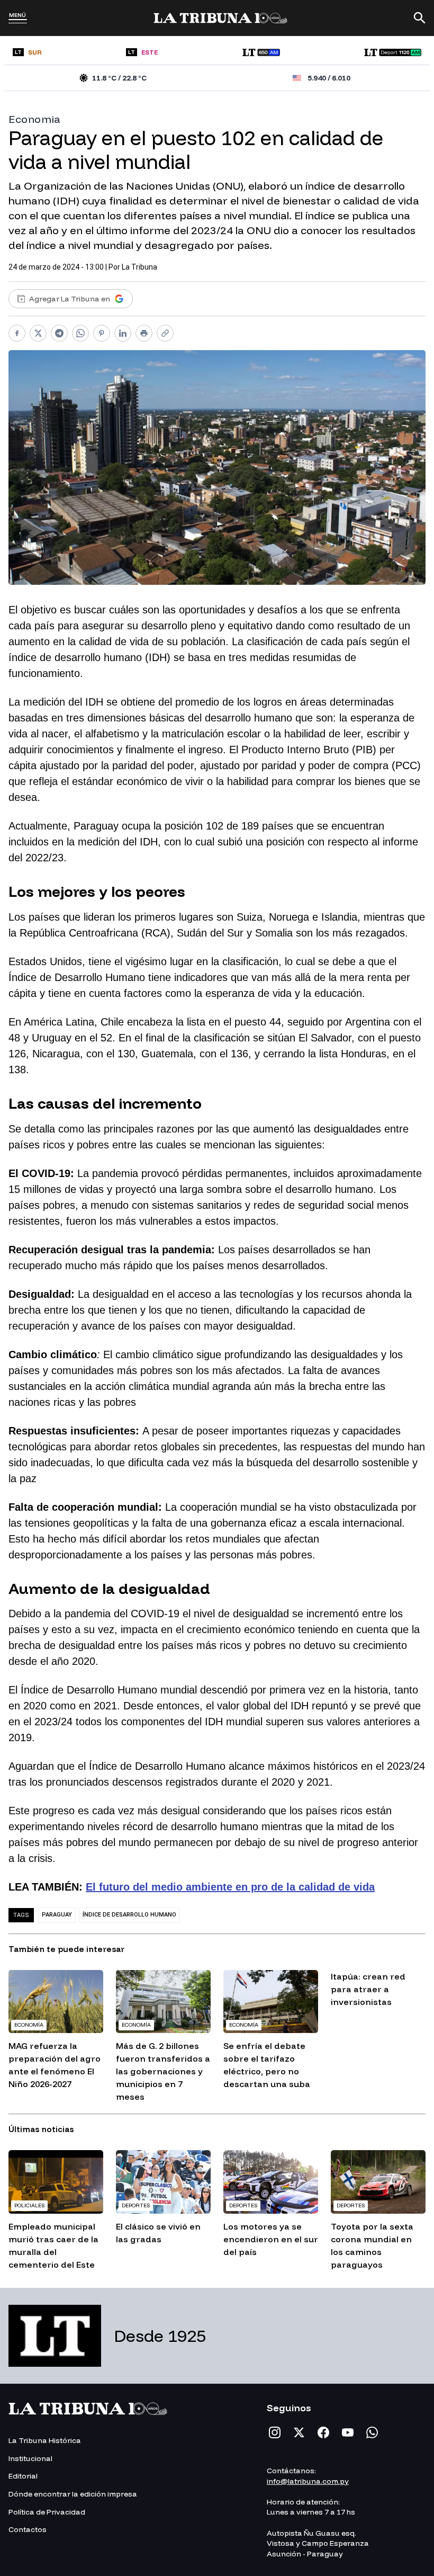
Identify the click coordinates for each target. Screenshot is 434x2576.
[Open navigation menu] (18, 21)
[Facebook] (323, 2432)
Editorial (23, 2476)
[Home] (220, 18)
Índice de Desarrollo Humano (129, 1915)
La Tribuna (139, 267)
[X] (299, 2432)
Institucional (30, 2458)
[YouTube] (348, 2432)
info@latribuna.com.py (308, 2481)
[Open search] (420, 18)
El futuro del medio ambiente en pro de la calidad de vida (230, 1887)
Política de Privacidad (47, 2512)
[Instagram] (275, 2432)
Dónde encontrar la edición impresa (73, 2494)
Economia (35, 119)
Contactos (28, 2529)
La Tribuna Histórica (45, 2440)
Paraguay (57, 1915)
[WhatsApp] (372, 2432)
